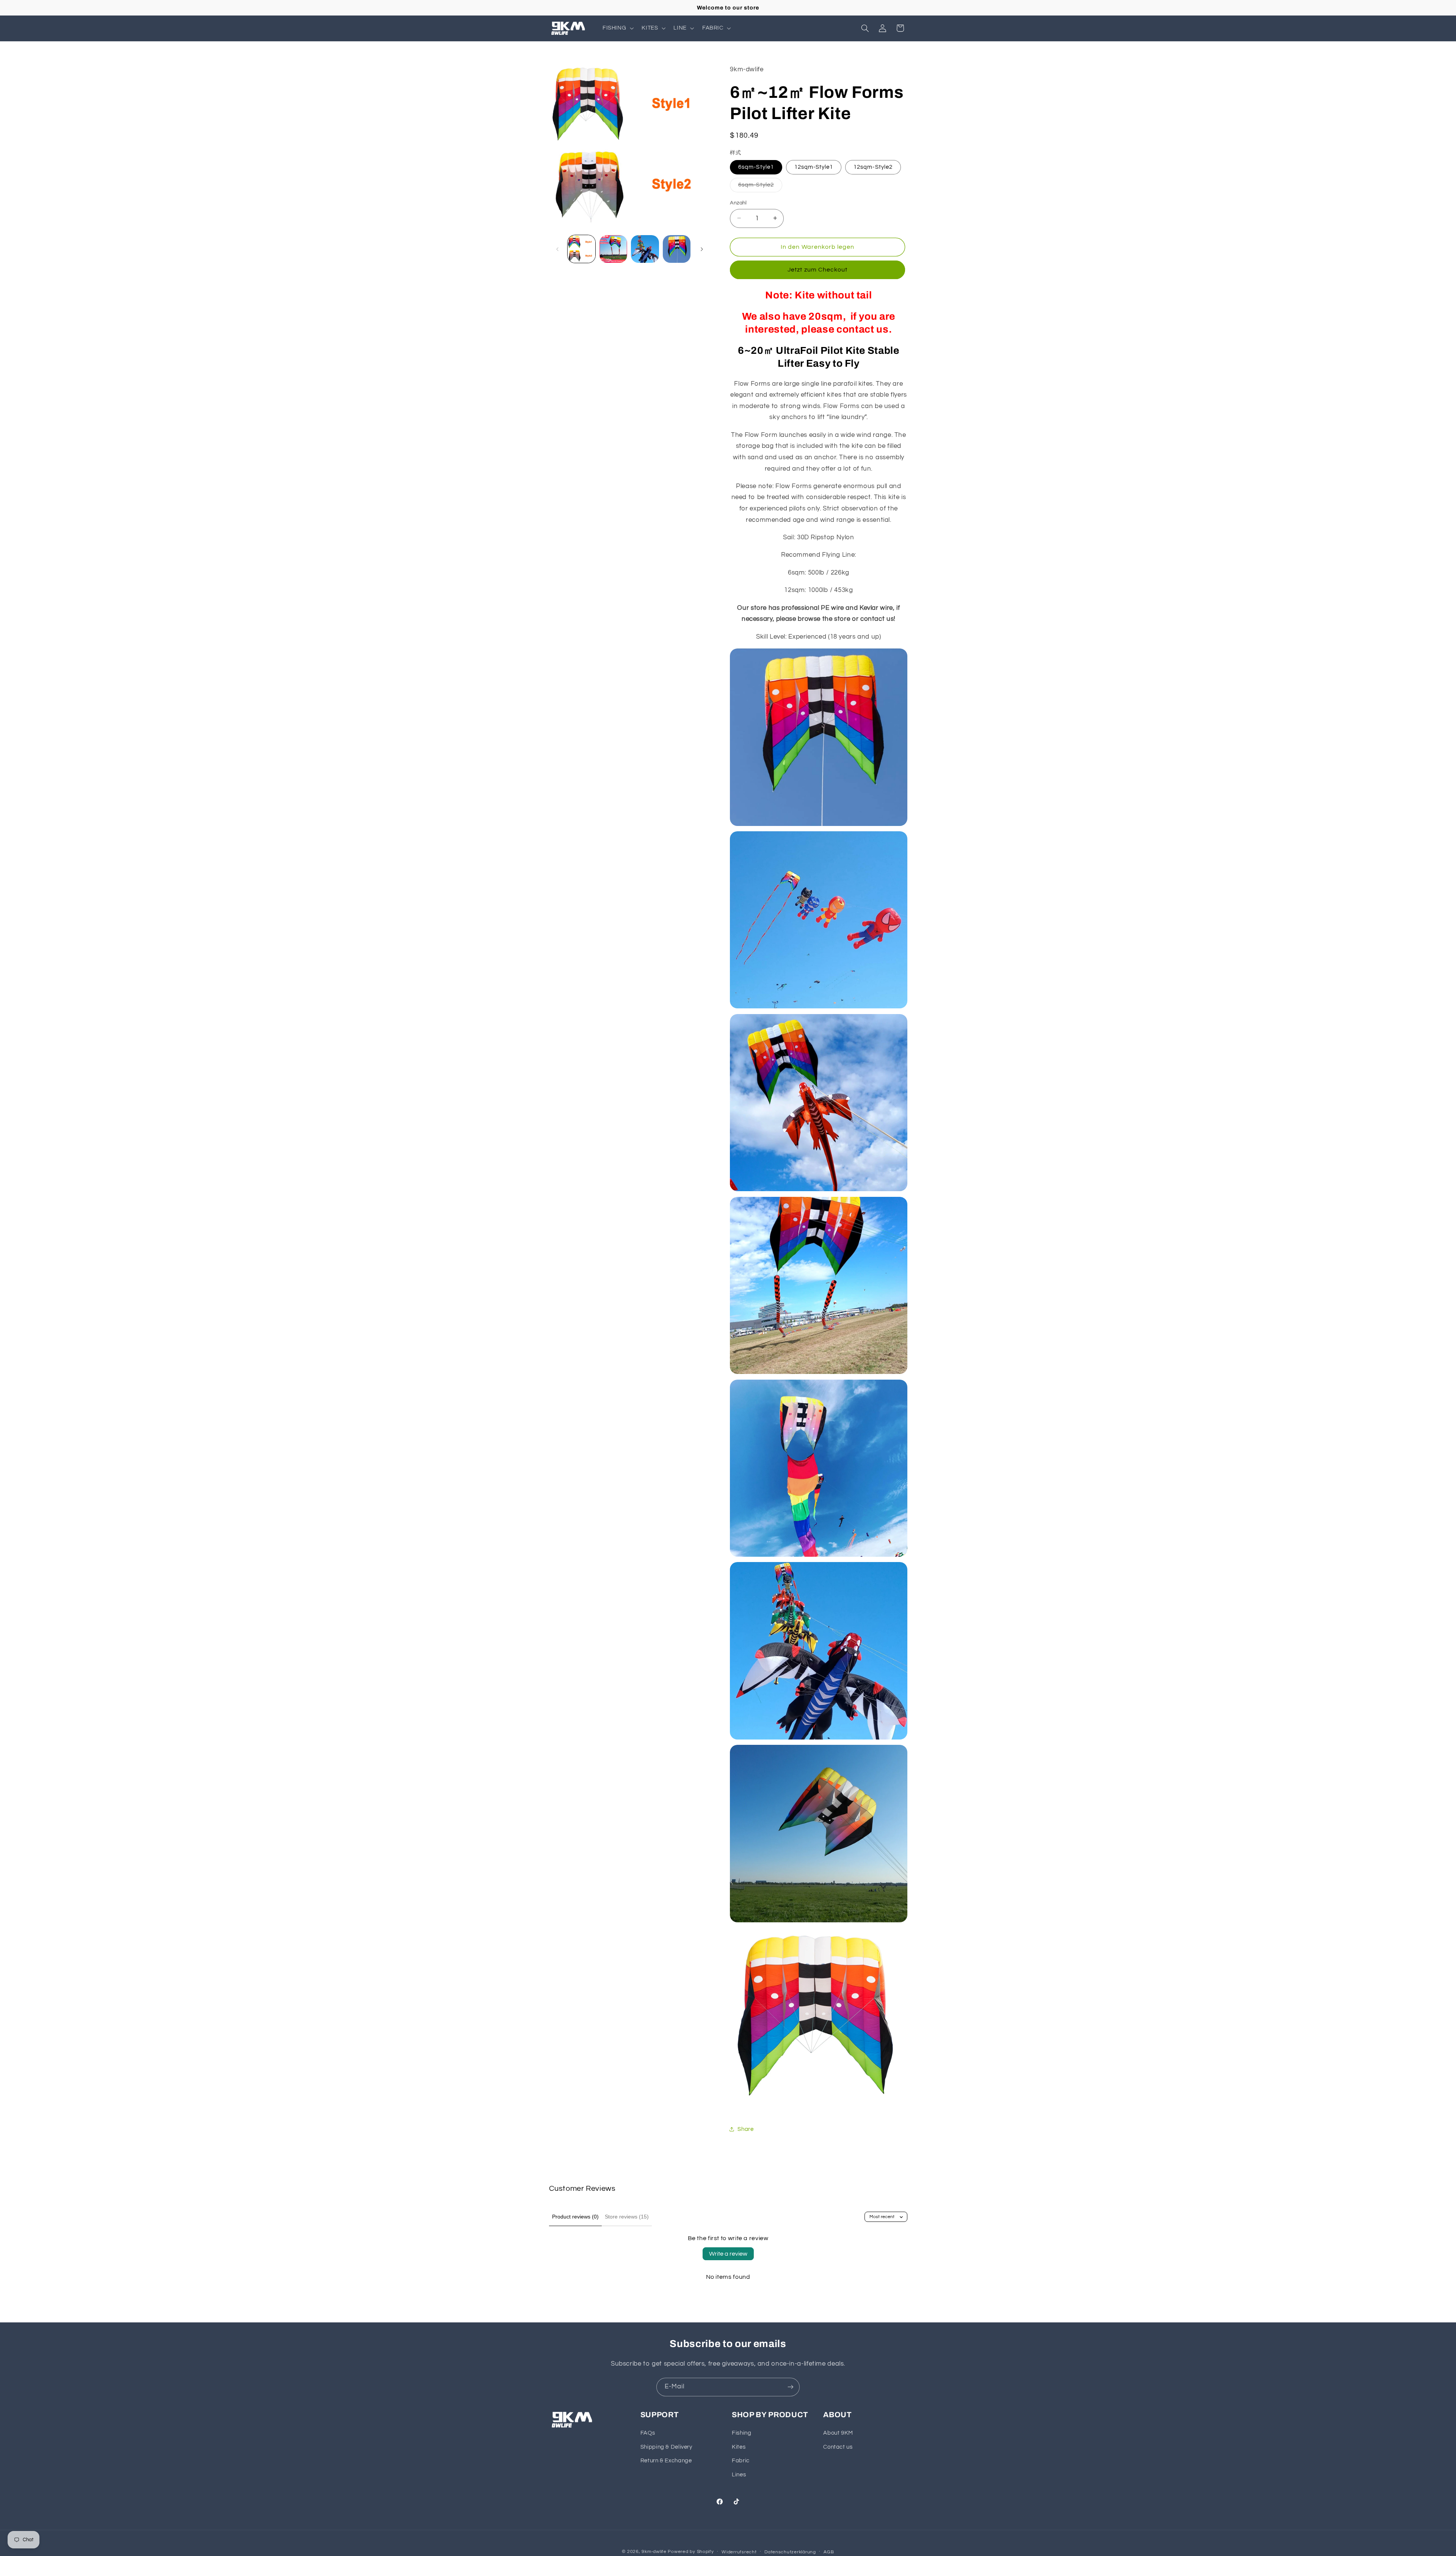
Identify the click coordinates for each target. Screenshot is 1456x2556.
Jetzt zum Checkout (817, 270)
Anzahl (738, 203)
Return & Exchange (666, 2461)
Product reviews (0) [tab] (575, 2217)
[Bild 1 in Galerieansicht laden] (581, 249)
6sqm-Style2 (760, 187)
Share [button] (745, 2129)
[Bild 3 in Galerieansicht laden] (645, 249)
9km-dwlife (654, 2552)
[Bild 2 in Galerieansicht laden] (613, 249)
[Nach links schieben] (557, 249)
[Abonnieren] (791, 2387)
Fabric (741, 2461)
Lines (739, 2475)
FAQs (648, 2433)
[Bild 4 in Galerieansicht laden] (677, 249)
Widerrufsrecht (739, 2552)
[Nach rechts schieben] (702, 249)
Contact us (838, 2447)
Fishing (741, 2433)
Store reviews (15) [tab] (627, 2217)
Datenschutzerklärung (790, 2552)
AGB (829, 2552)
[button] (617, 28)
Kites (739, 2447)
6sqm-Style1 (756, 167)
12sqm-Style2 (873, 167)
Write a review (728, 2254)
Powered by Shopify (691, 2552)
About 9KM (838, 2433)
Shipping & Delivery (666, 2447)
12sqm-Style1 (814, 167)
